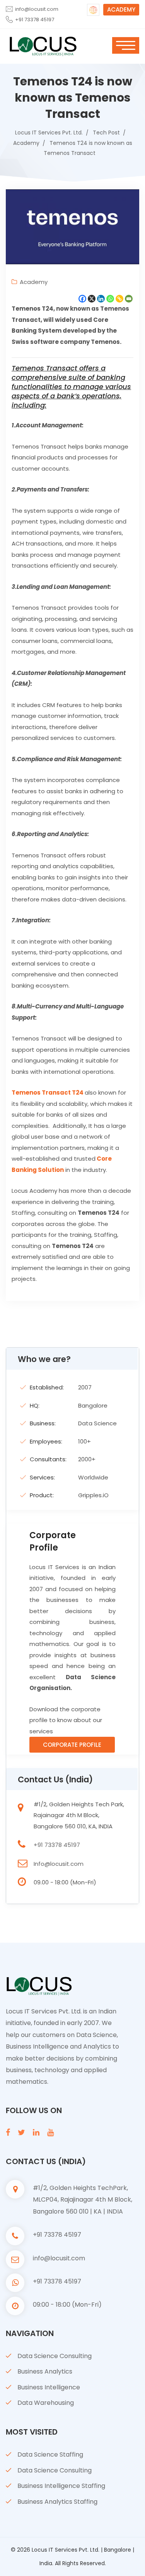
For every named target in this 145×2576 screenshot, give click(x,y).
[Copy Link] (119, 299)
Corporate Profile (72, 1745)
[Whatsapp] (110, 299)
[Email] (129, 299)
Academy (34, 282)
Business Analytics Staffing (57, 2502)
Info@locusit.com (59, 1864)
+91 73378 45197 (35, 20)
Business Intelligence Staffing (61, 2486)
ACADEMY (121, 9)
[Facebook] (82, 299)
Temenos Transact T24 (48, 1092)
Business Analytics (45, 2371)
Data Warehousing (46, 2403)
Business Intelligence (49, 2387)
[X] (92, 299)
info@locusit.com (37, 9)
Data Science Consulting (55, 2356)
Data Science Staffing (50, 2454)
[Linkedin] (101, 299)
